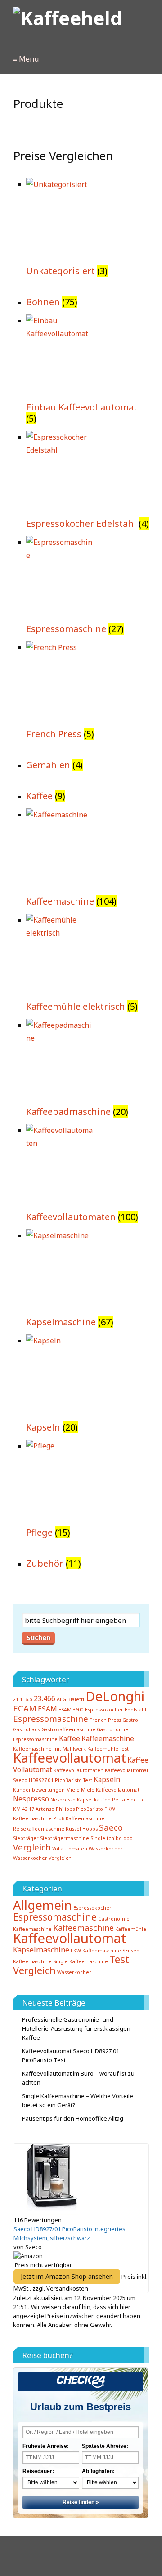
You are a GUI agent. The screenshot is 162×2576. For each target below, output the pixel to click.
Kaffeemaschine (108, 1738)
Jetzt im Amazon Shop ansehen (67, 2276)
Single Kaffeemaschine (81, 1961)
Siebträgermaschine (65, 1838)
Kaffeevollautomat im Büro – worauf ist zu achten (78, 2078)
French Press (105, 1720)
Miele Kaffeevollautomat (110, 1790)
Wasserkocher (106, 1849)
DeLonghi (115, 1696)
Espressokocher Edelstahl (116, 1710)
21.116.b (23, 1699)
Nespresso (31, 1799)
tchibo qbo (120, 1838)
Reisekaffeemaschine (39, 1829)
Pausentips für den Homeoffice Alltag (73, 2118)
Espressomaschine (51, 1718)
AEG (61, 1699)
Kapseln (107, 1779)
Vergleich (32, 1847)
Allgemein (43, 1905)
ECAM (25, 1708)
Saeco (111, 1827)
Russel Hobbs (82, 1829)
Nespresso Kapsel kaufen (81, 1800)
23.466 (45, 1698)
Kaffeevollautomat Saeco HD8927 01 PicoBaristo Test (71, 2055)
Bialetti (76, 1699)
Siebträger (26, 1838)
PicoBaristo (90, 1809)
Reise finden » (81, 2502)
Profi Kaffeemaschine (79, 1818)
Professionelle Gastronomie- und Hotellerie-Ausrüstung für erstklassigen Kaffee (76, 2028)
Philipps (65, 1809)
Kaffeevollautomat (70, 1758)
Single (98, 1838)
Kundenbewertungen (39, 1790)
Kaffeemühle (131, 1929)
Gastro (130, 1720)
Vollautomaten (70, 1849)
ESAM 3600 (71, 1710)
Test (119, 1959)
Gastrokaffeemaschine (68, 1729)
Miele (73, 1790)
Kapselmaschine (41, 1950)
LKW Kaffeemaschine (96, 1951)
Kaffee (70, 1738)
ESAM (47, 1709)
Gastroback (27, 1729)
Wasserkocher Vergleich (42, 1858)
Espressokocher (92, 1908)
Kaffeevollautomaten (79, 1770)
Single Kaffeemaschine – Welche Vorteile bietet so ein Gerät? (78, 2100)
